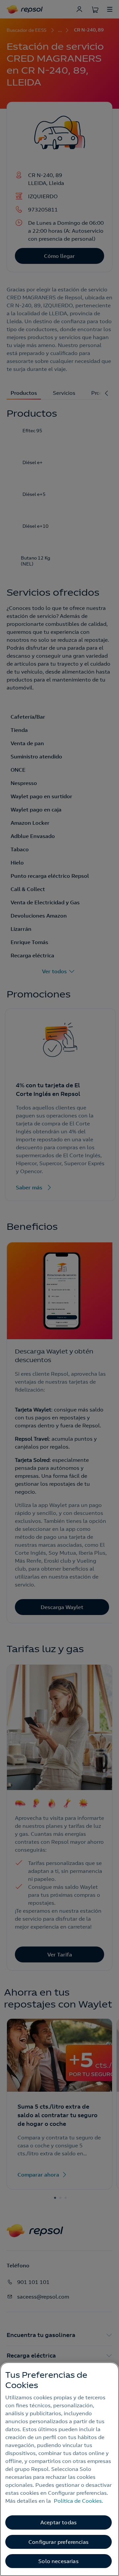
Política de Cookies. (79, 2501)
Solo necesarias (58, 2561)
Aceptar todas (59, 2522)
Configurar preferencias (59, 2542)
